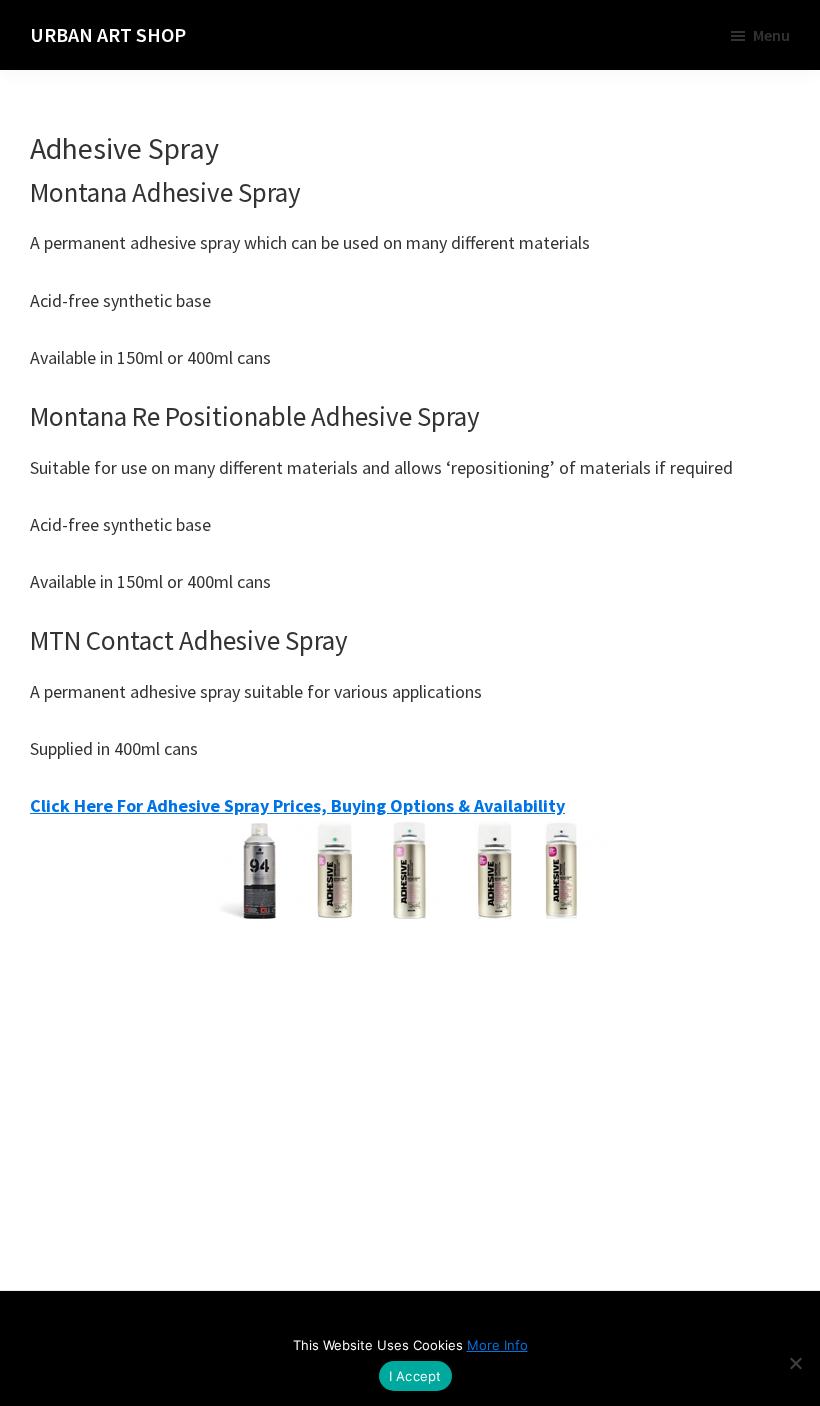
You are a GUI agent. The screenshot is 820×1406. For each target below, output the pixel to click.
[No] (795, 1363)
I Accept (415, 1376)
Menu (771, 35)
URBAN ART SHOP (108, 34)
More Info (497, 1345)
